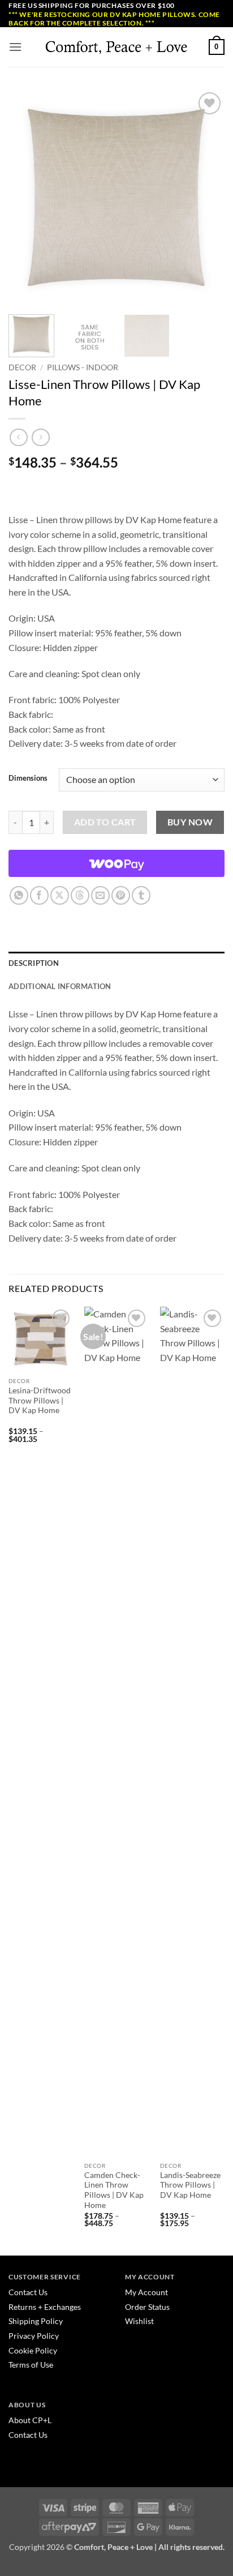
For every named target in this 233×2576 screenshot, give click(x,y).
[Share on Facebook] (39, 895)
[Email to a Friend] (100, 895)
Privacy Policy (34, 2336)
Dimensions (28, 778)
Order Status (147, 2307)
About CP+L (31, 2420)
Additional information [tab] (60, 986)
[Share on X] (60, 895)
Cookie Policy (33, 2350)
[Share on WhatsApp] (19, 895)
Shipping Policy (36, 2321)
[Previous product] (40, 437)
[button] (15, 47)
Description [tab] (34, 963)
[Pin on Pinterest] (121, 895)
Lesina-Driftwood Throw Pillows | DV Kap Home (40, 1400)
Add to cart (105, 822)
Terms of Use (31, 2365)
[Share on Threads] (80, 895)
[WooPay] (116, 863)
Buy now (190, 822)
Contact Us (28, 2292)
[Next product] (18, 437)
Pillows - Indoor (83, 367)
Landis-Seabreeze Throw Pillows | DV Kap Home (190, 2185)
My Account (146, 2292)
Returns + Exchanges (45, 2307)
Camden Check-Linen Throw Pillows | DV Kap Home (114, 2190)
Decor (22, 367)
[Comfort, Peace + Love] (116, 47)
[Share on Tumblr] (141, 895)
